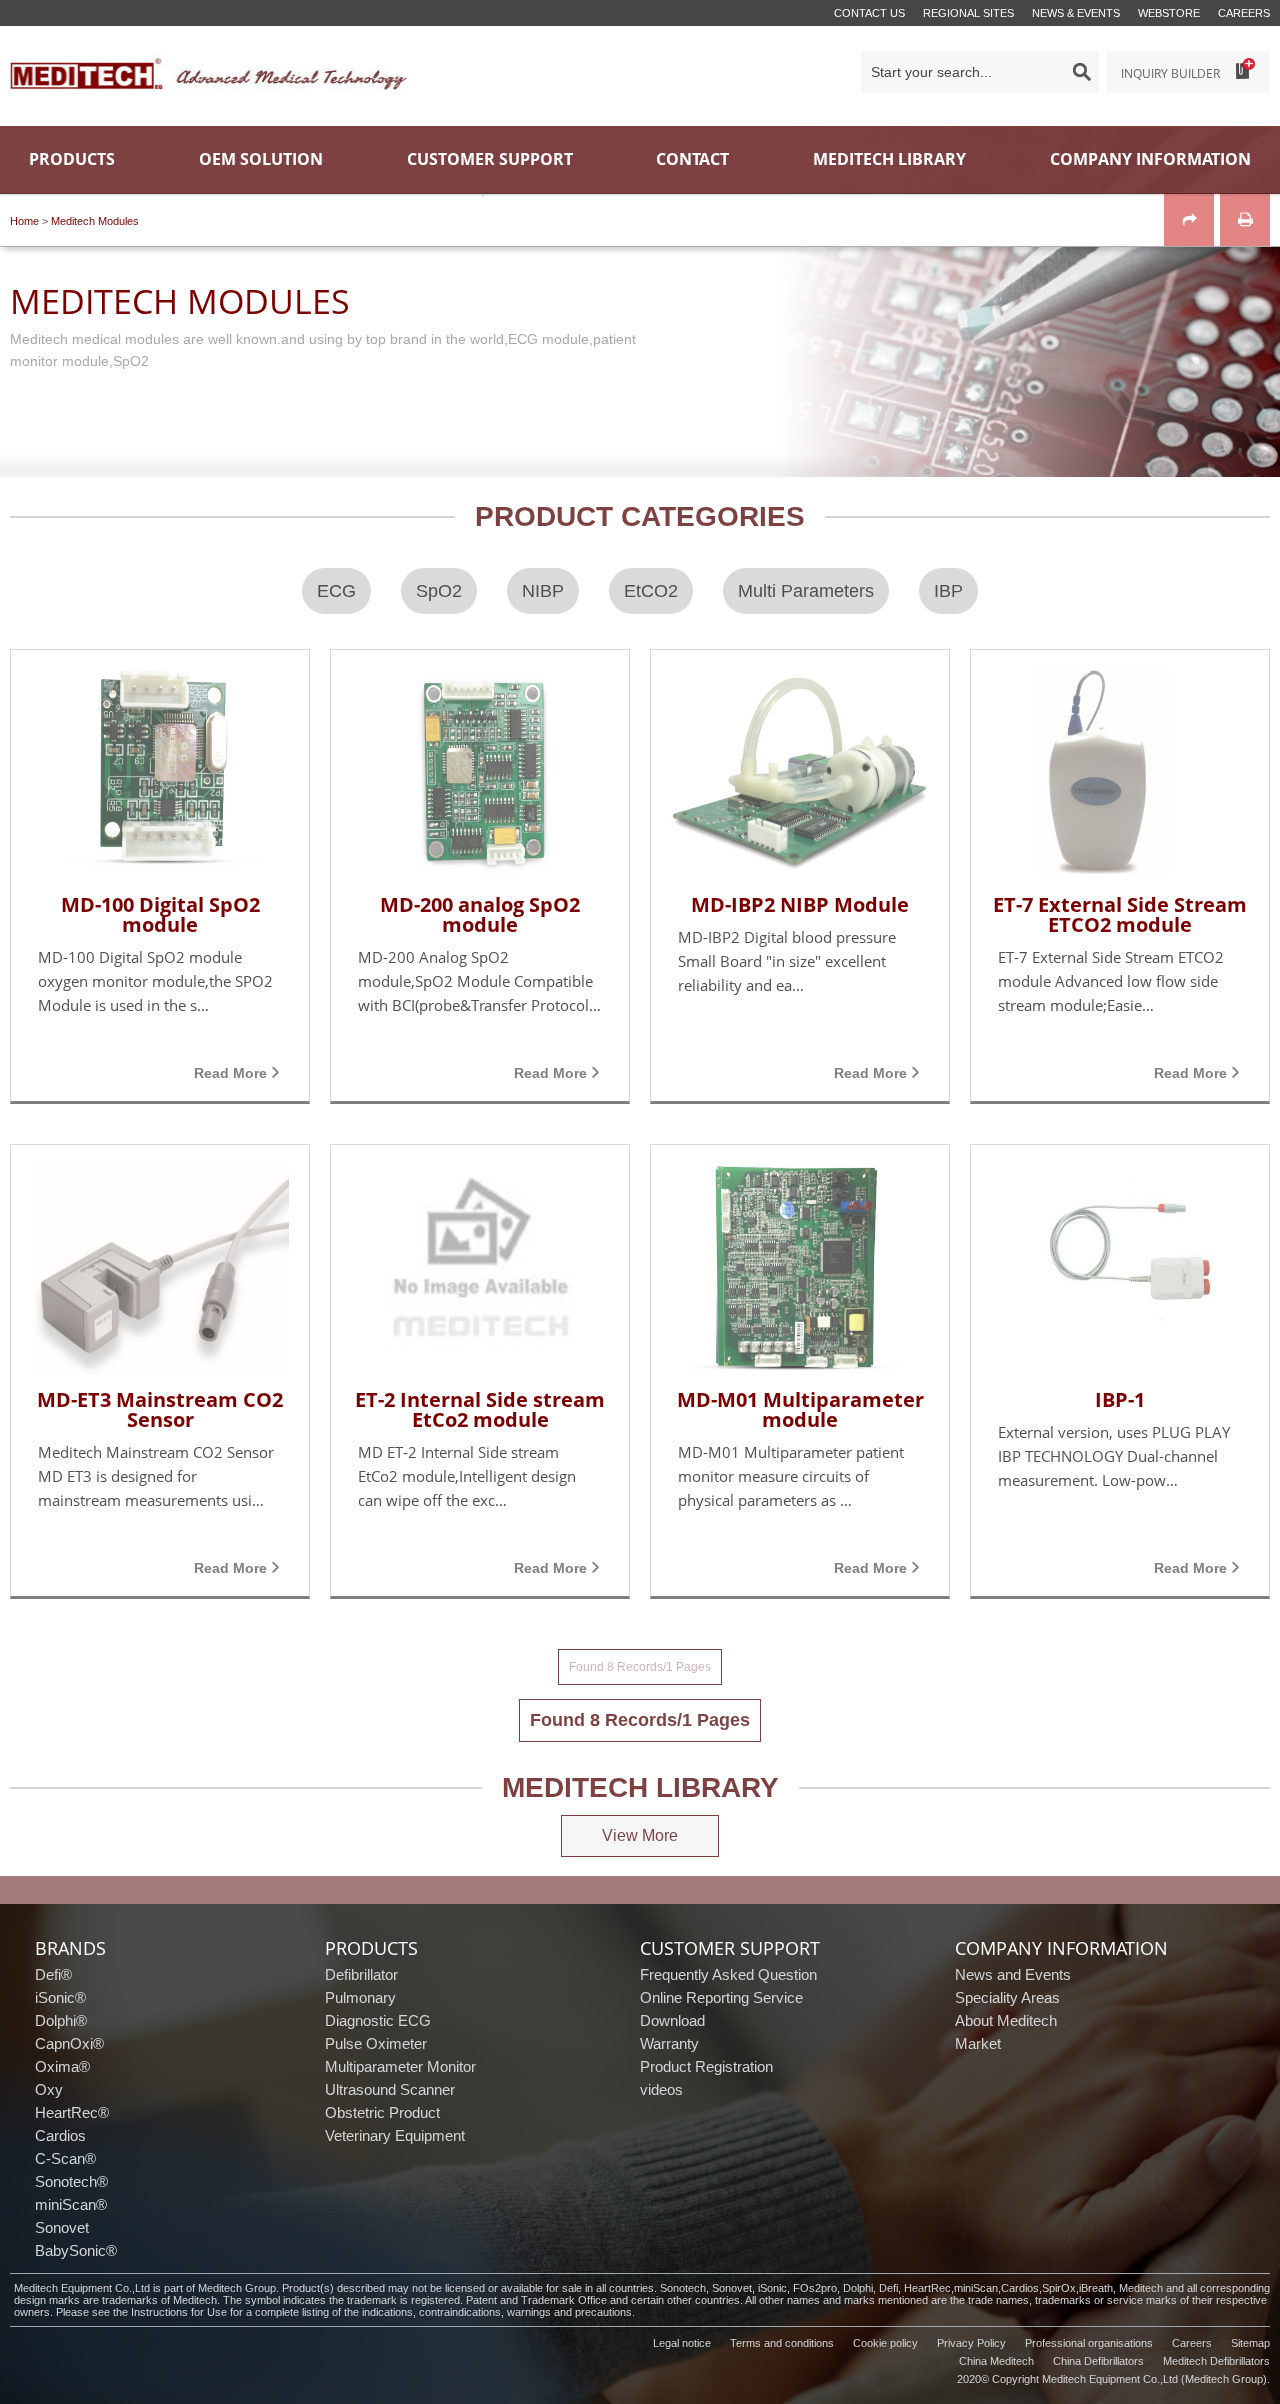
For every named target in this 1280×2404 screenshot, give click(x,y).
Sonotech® (71, 2181)
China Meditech (996, 2361)
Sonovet (62, 2227)
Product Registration (706, 2066)
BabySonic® (76, 2250)
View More (640, 1835)
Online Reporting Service (721, 1997)
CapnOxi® (69, 2043)
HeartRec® (72, 2112)
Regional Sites (968, 13)
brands (70, 1948)
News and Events (1013, 1974)
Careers (1244, 13)
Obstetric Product (382, 2112)
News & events (1076, 13)
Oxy (49, 2089)
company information (1061, 1948)
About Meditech (1006, 2020)
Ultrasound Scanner (390, 2089)
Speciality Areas (1007, 1997)
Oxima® (62, 2066)
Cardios (60, 2135)
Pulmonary (360, 1997)
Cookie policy (885, 2343)
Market (978, 2043)
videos (661, 2089)
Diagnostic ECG (378, 2020)
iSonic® (60, 1997)
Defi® (53, 1974)
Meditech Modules (95, 221)
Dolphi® (61, 2020)
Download (672, 2020)
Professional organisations (1089, 2343)
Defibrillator (361, 1974)
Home (24, 221)
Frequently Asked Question (728, 1974)
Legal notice (682, 2343)
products (371, 1948)
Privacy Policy (971, 2343)
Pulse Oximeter (376, 2043)
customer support (730, 1948)
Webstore (1169, 13)
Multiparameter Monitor (400, 2066)
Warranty (669, 2043)
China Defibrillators (1098, 2361)
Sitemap (1250, 2343)
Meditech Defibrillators (1216, 2361)
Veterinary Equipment (395, 2135)
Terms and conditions (782, 2343)
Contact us (869, 13)
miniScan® (71, 2204)
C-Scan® (65, 2158)
